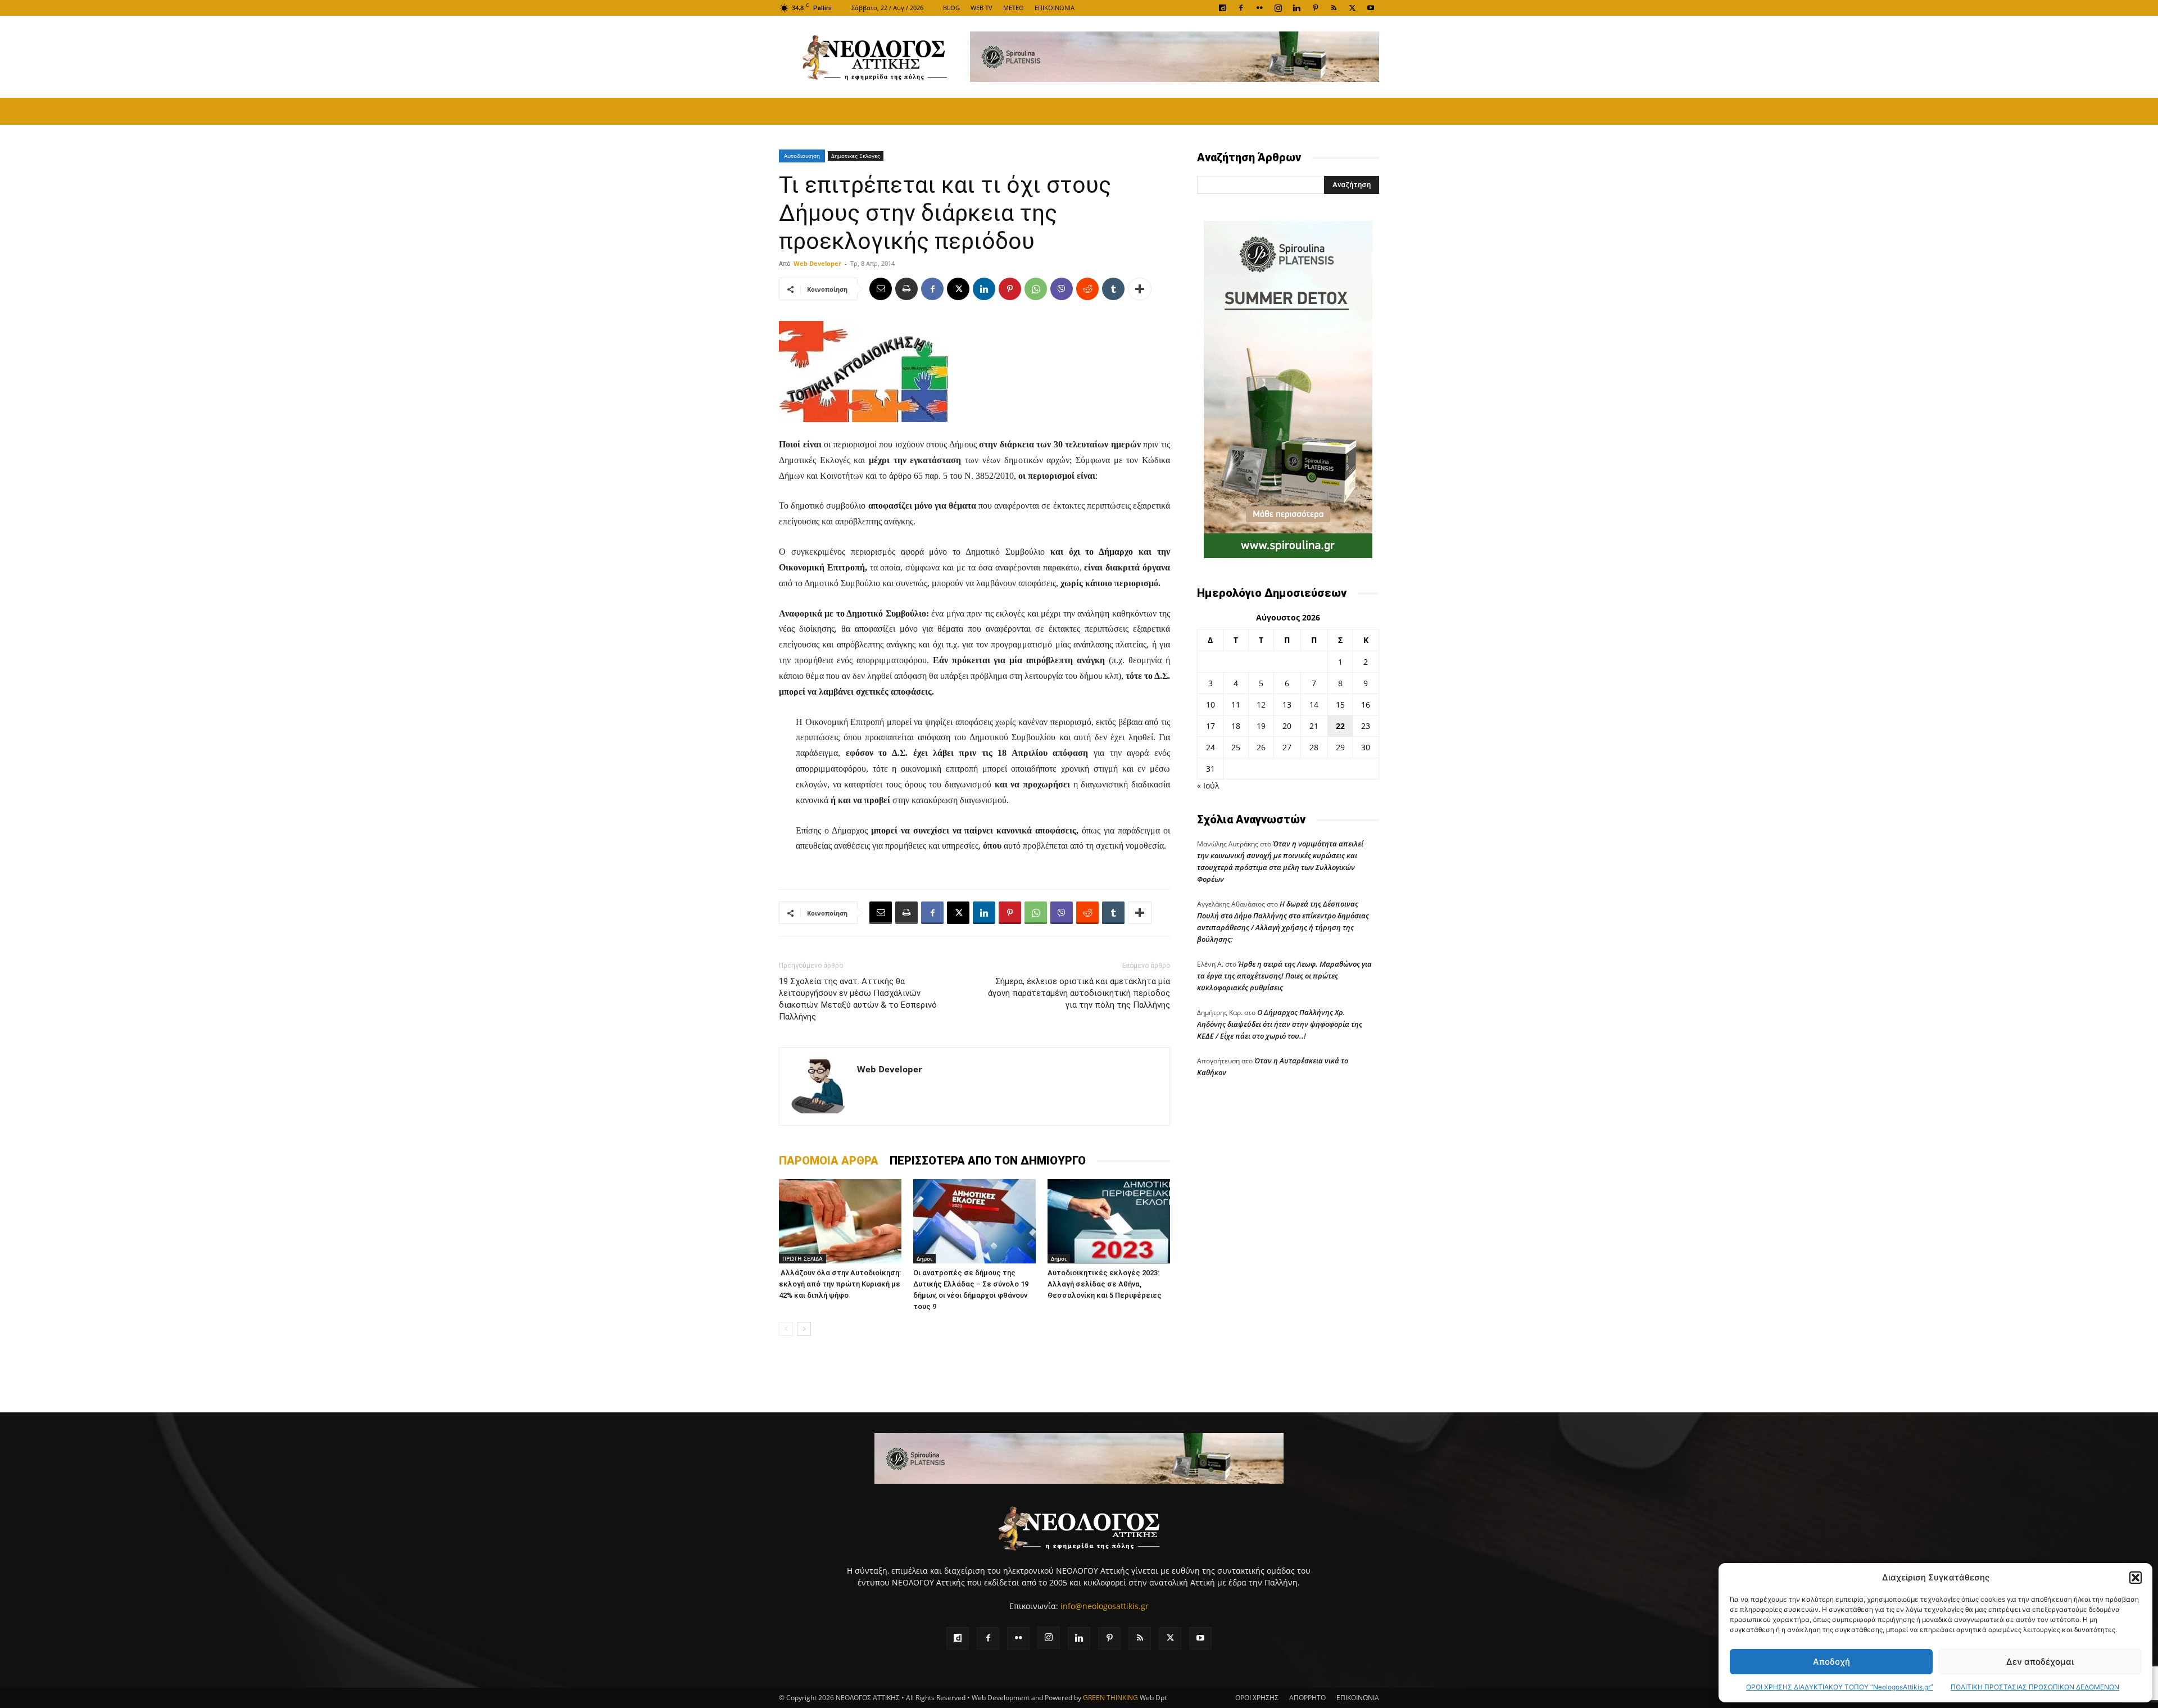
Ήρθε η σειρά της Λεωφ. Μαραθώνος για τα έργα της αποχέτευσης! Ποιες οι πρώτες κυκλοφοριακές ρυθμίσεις (1284, 976)
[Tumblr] (1113, 289)
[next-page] (804, 1329)
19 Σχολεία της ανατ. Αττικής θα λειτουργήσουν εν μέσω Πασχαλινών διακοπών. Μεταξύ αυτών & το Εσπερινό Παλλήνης (858, 999)
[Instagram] (1278, 8)
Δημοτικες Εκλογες (856, 156)
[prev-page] (786, 1329)
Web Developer (817, 263)
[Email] (881, 289)
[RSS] (1334, 8)
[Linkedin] (1296, 8)
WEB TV (981, 8)
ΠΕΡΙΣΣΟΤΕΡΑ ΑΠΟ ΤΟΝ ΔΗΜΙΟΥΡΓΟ (988, 1161)
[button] (2136, 1578)
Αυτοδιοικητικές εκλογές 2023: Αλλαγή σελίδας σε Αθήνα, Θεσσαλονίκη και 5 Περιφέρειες (1105, 1284)
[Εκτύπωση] (906, 289)
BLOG (951, 8)
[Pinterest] (1315, 8)
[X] (1352, 8)
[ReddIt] (1087, 289)
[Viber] (1062, 289)
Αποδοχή (1831, 1662)
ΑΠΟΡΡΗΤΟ (1307, 1698)
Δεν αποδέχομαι (2040, 1662)
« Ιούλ (1208, 785)
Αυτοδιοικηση (802, 156)
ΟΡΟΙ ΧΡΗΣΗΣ (1257, 1698)
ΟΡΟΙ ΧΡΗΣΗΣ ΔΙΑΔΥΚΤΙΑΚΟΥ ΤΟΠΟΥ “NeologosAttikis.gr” (1840, 1687)
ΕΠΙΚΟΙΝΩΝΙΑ (1055, 8)
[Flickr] (1259, 8)
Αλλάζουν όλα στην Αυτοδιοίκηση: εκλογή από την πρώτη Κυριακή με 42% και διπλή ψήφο (840, 1284)
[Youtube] (1371, 8)
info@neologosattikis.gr (1105, 1606)
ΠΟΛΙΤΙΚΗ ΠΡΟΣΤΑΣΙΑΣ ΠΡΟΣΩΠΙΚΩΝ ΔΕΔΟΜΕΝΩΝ (2035, 1687)
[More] (1140, 289)
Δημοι (924, 1258)
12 (1261, 705)
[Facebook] (1241, 8)
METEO (1014, 8)
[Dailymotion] (1222, 8)
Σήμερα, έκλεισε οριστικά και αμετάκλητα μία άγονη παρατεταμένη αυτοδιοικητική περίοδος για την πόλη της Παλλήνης (1079, 993)
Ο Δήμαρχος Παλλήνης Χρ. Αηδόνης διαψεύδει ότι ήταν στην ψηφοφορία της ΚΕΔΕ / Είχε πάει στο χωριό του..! (1280, 1024)
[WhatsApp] (1036, 289)
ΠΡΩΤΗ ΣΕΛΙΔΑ (803, 1258)
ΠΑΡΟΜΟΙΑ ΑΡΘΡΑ (829, 1161)
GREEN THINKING (1110, 1698)
